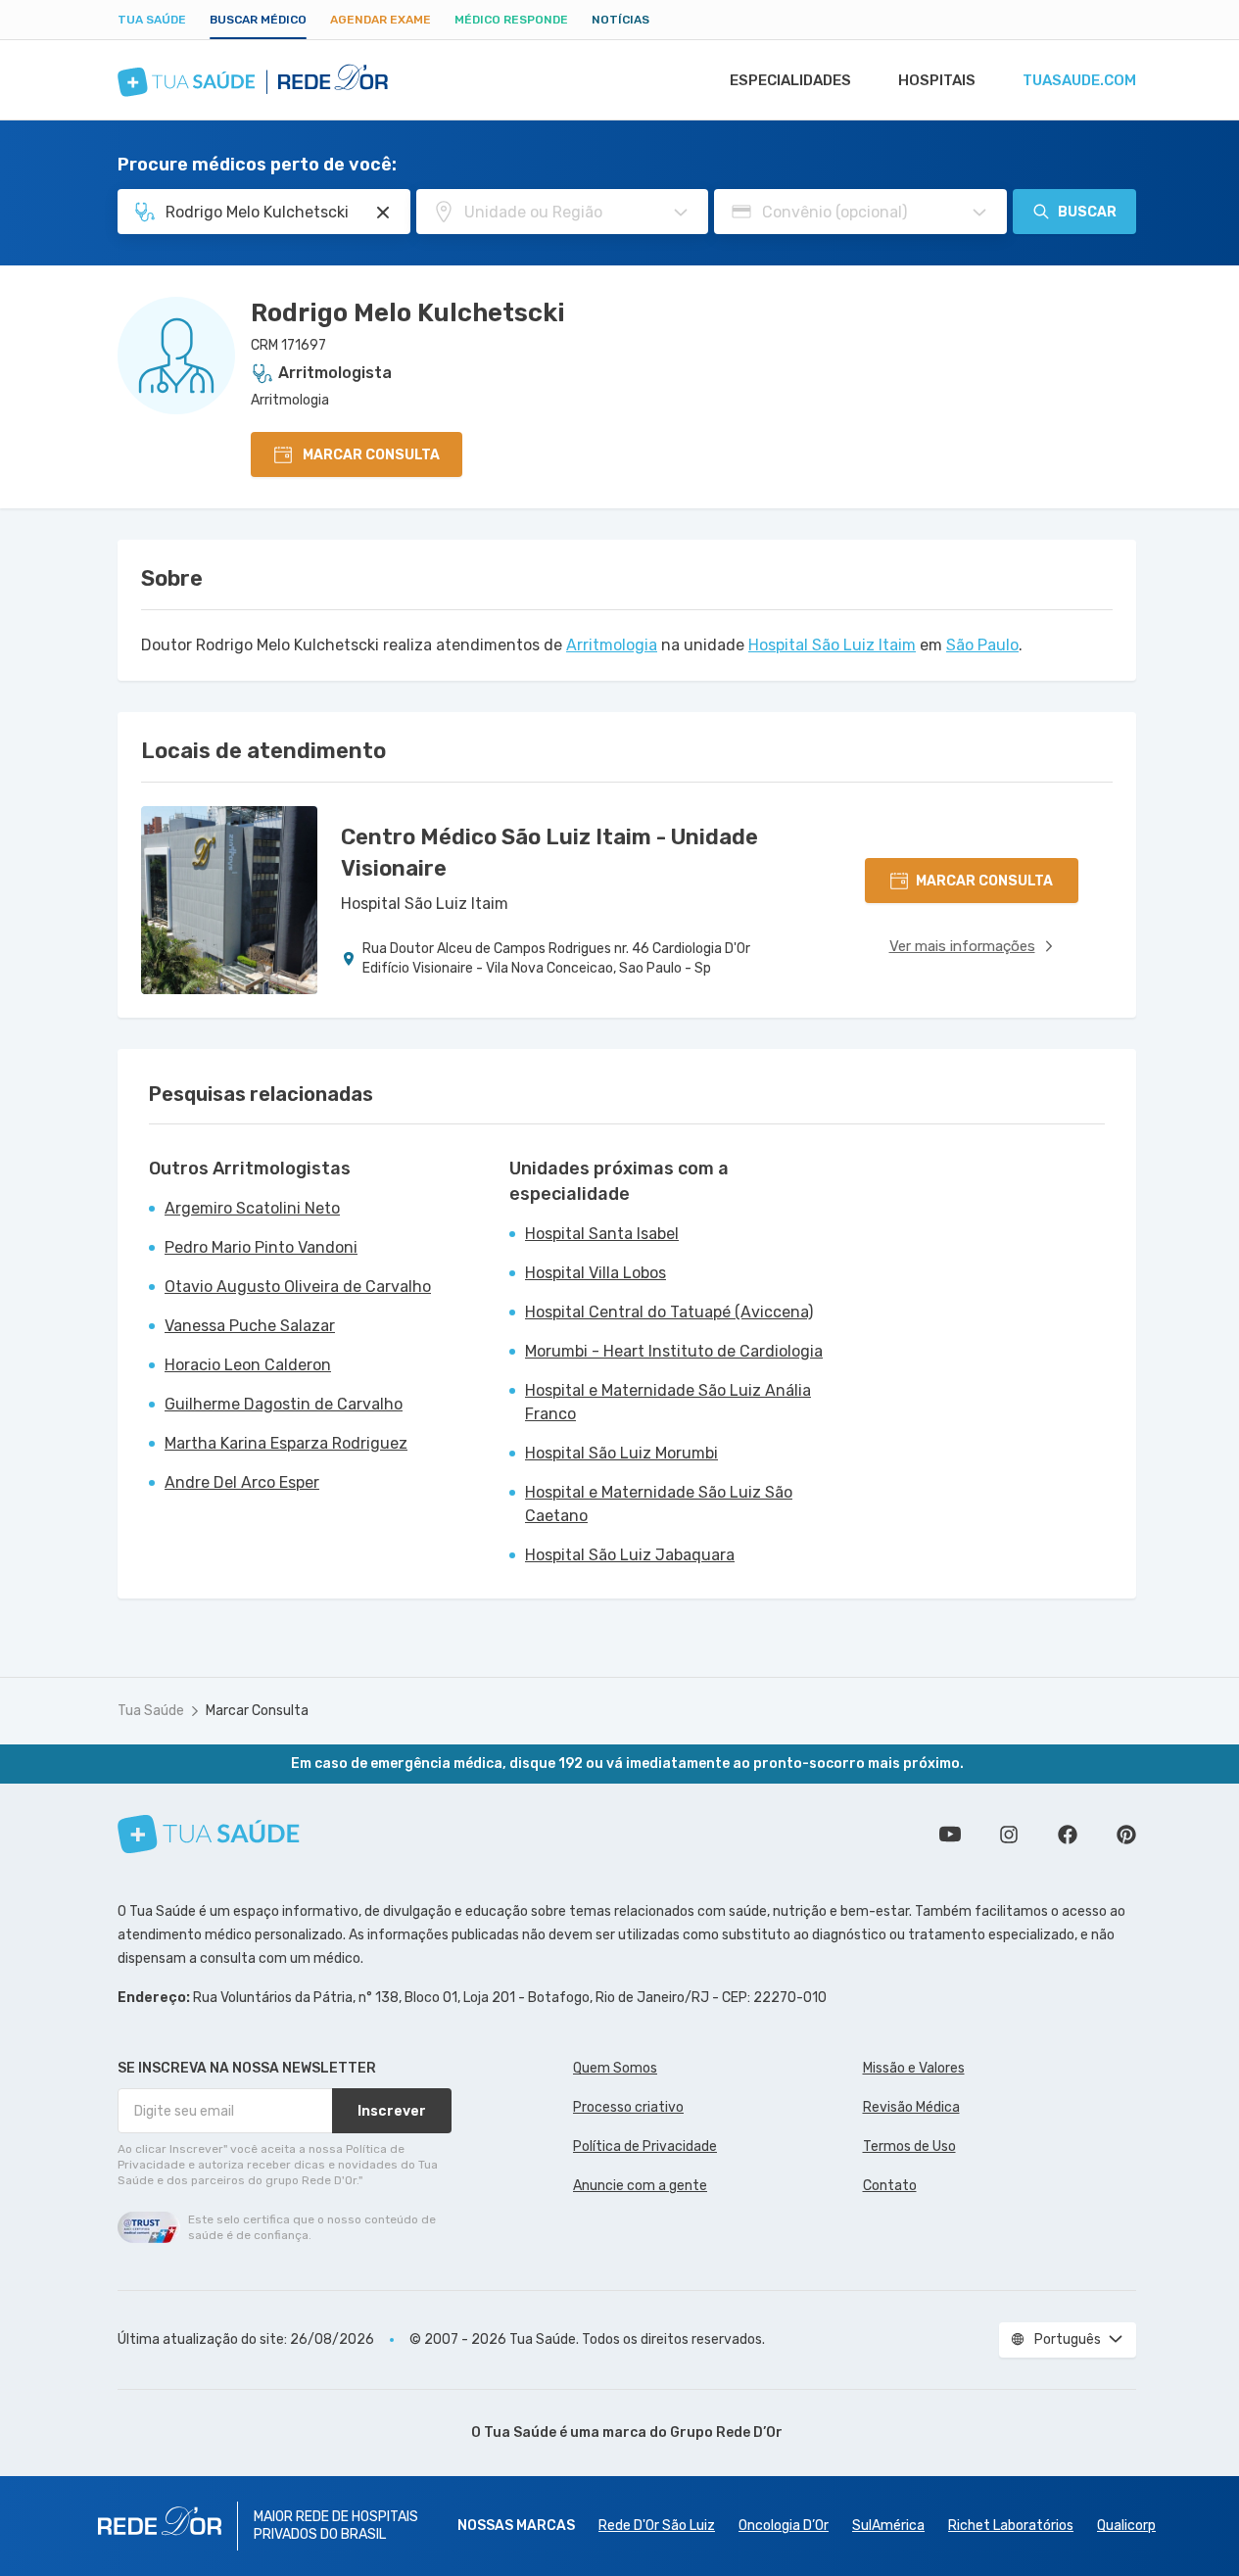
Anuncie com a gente (640, 2186)
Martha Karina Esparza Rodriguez (286, 1443)
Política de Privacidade (645, 2147)
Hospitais (937, 80)
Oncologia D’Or (784, 2526)
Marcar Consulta (257, 1711)
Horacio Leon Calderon (248, 1365)
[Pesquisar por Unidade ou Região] (681, 213)
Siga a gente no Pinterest (1126, 1835)
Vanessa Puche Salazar (250, 1326)
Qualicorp (1126, 2526)
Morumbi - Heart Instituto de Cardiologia (674, 1351)
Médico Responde (511, 20)
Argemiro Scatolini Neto (252, 1208)
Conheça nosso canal (950, 1835)
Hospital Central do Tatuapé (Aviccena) (669, 1312)
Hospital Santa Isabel (602, 1234)
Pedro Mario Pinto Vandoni (261, 1247)
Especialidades (790, 80)
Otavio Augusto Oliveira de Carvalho (298, 1287)
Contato (890, 2186)
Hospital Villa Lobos (596, 1273)
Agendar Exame (381, 20)
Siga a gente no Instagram (1009, 1835)
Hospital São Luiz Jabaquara (630, 1555)
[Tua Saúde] (209, 1834)
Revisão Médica (911, 2107)
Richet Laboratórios (1011, 2526)
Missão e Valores (914, 2068)
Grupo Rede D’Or (726, 2433)
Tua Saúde (152, 20)
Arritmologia (612, 645)
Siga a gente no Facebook (1068, 1835)
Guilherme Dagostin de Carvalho (284, 1404)
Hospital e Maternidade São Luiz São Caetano (659, 1504)
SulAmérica (888, 2526)
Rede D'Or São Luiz (657, 2526)
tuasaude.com (1079, 80)
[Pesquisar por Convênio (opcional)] (979, 213)
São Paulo (982, 645)
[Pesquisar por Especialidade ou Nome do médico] (383, 213)
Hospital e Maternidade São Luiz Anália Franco (668, 1402)
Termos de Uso (909, 2147)
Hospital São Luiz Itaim (832, 645)
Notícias (620, 20)
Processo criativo (628, 2107)
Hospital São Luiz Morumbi (621, 1453)
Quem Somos (615, 2068)
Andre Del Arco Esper (242, 1482)
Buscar (1087, 212)
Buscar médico (258, 20)
